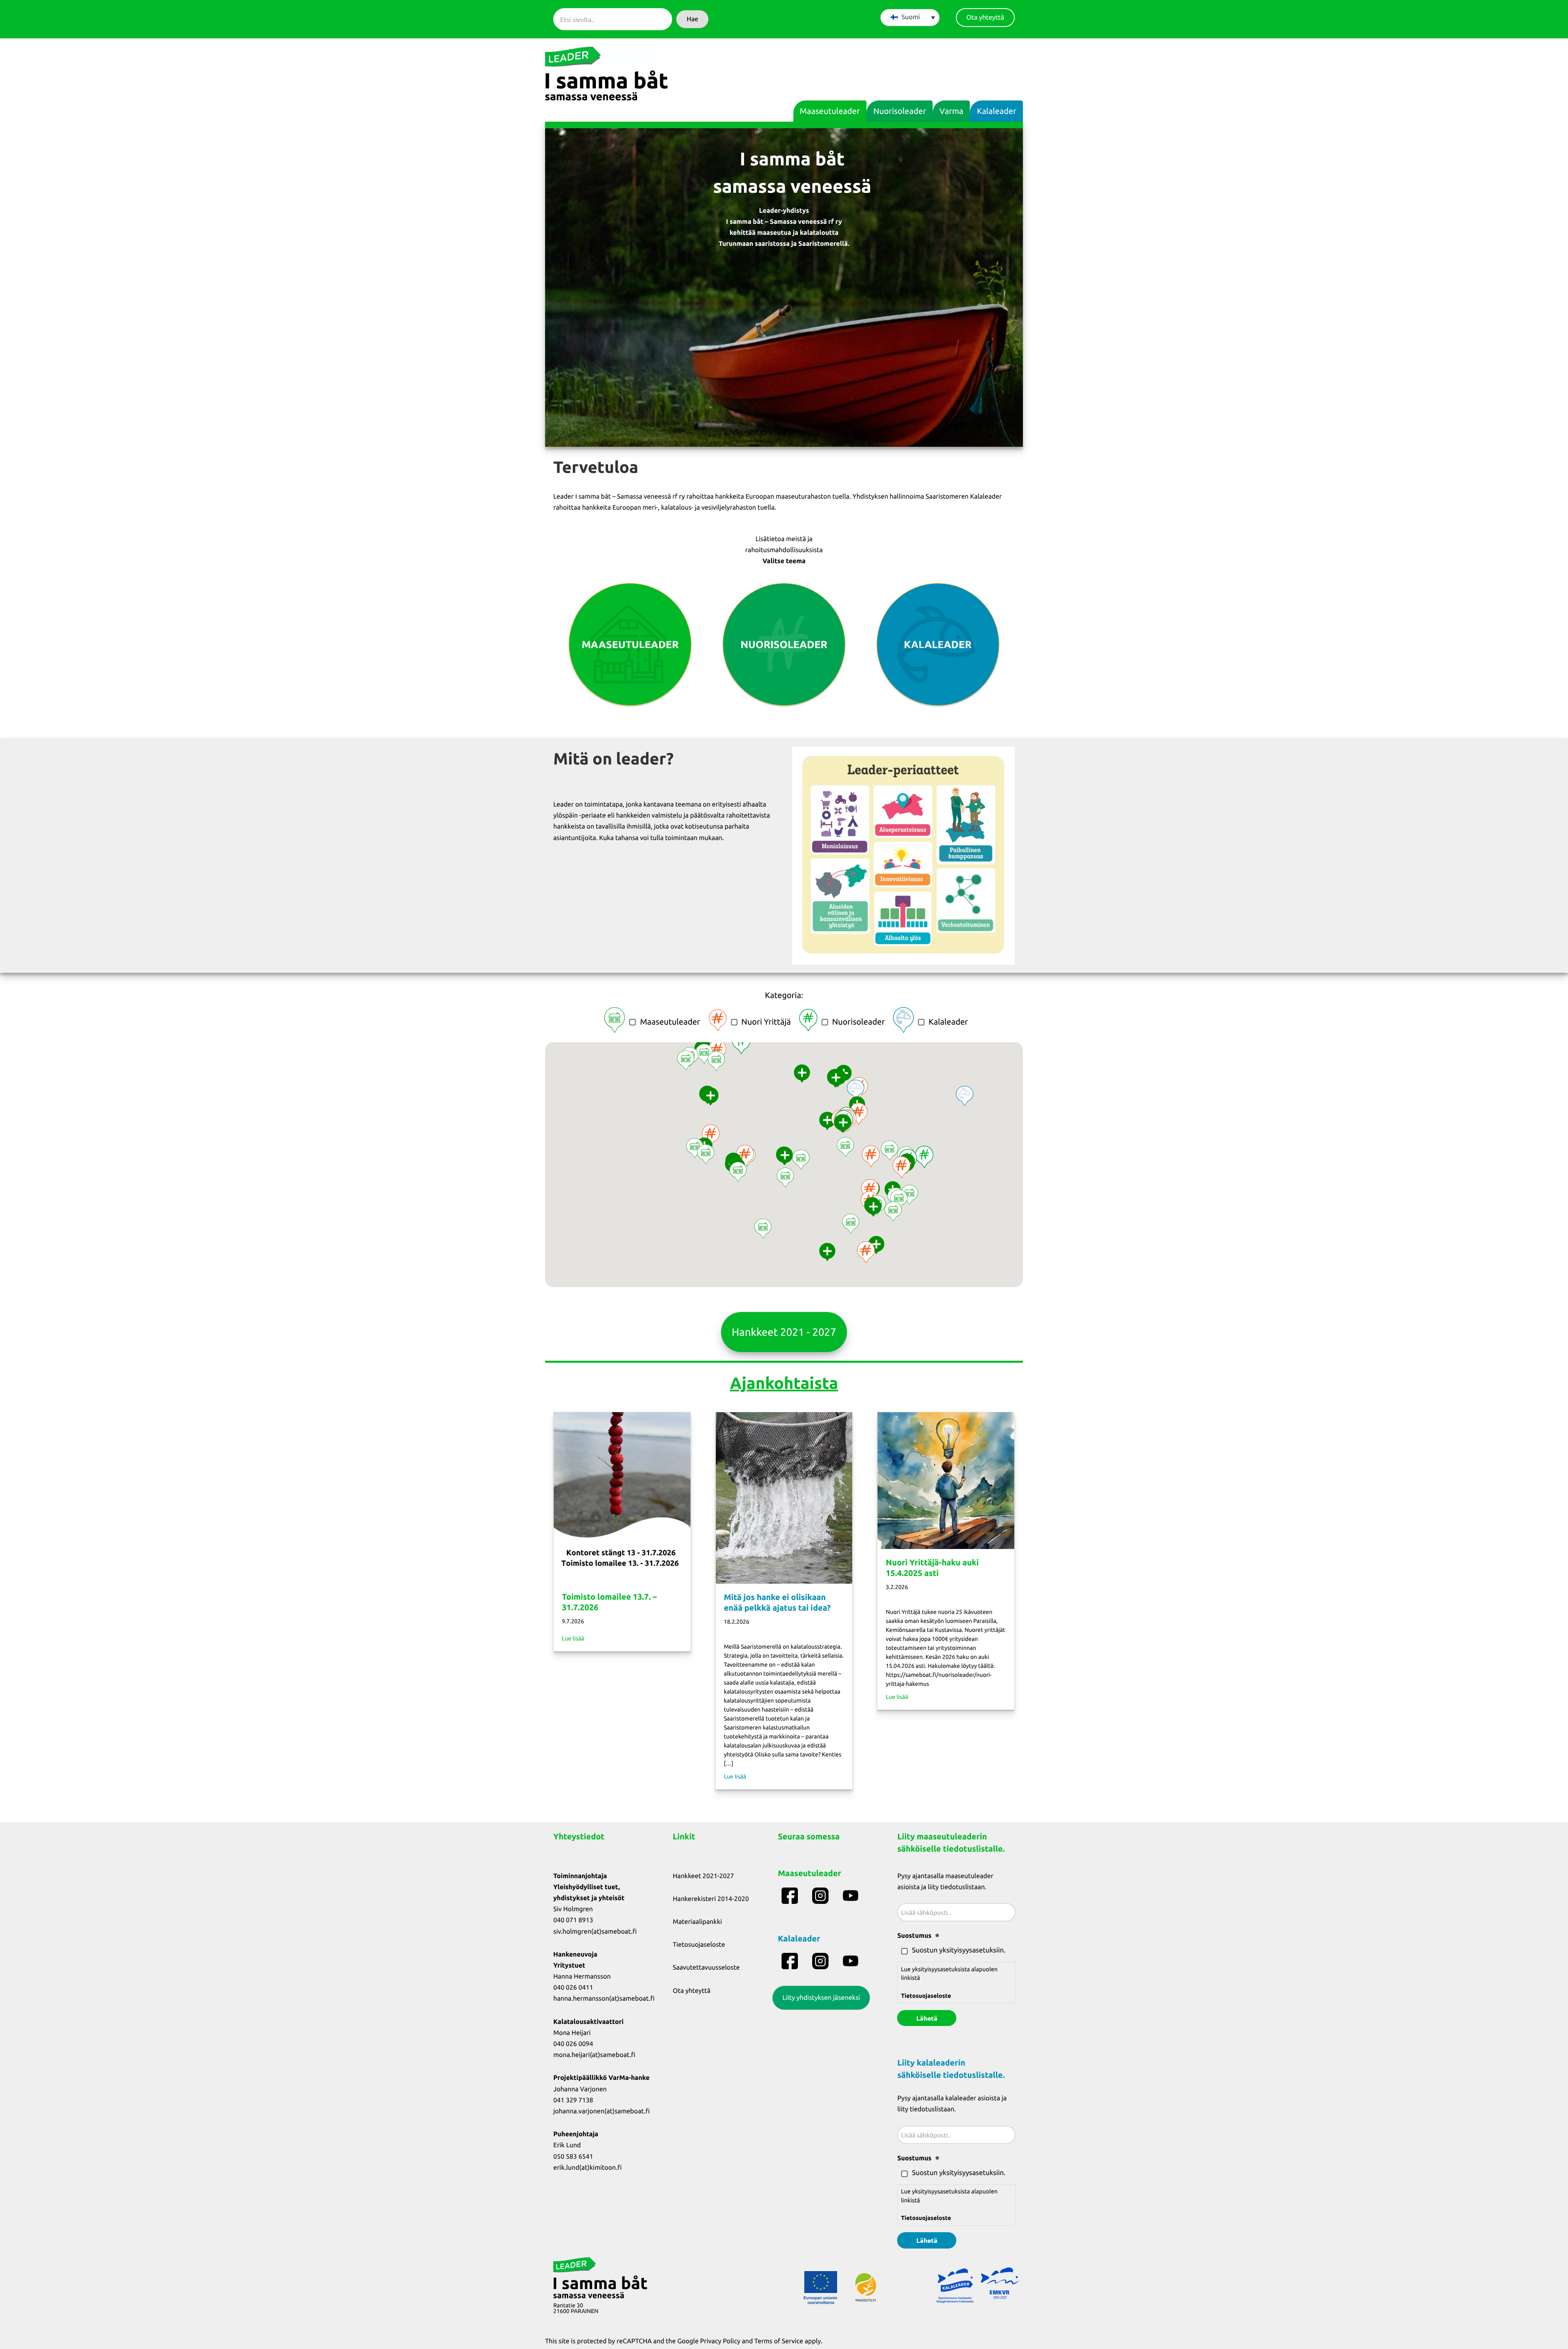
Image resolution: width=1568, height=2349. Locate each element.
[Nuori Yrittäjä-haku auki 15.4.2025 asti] (946, 1480)
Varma (951, 111)
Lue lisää (573, 1638)
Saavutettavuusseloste (706, 1968)
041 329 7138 (573, 2100)
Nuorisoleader (900, 111)
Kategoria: (784, 995)
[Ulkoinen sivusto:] (791, 1896)
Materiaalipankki (698, 1922)
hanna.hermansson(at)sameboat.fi (604, 1999)
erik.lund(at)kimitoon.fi (588, 2168)
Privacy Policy (720, 2341)
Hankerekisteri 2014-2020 (711, 1899)
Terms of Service (779, 2341)
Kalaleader (997, 111)
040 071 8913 (573, 1920)
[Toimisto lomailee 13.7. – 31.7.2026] (622, 1497)
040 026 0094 (573, 2044)
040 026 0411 (573, 1988)
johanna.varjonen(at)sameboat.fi (601, 2111)
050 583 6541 (573, 2157)
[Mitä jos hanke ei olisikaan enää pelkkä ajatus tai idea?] (784, 1497)
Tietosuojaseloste (699, 1945)
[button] (692, 19)
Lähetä (927, 2018)
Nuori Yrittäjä (766, 1022)
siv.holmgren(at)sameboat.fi (595, 1932)
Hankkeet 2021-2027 (704, 1876)
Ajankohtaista (784, 1383)
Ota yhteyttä (692, 1991)
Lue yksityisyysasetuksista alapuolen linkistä (949, 1982)
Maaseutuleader (830, 111)
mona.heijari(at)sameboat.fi (594, 2055)
